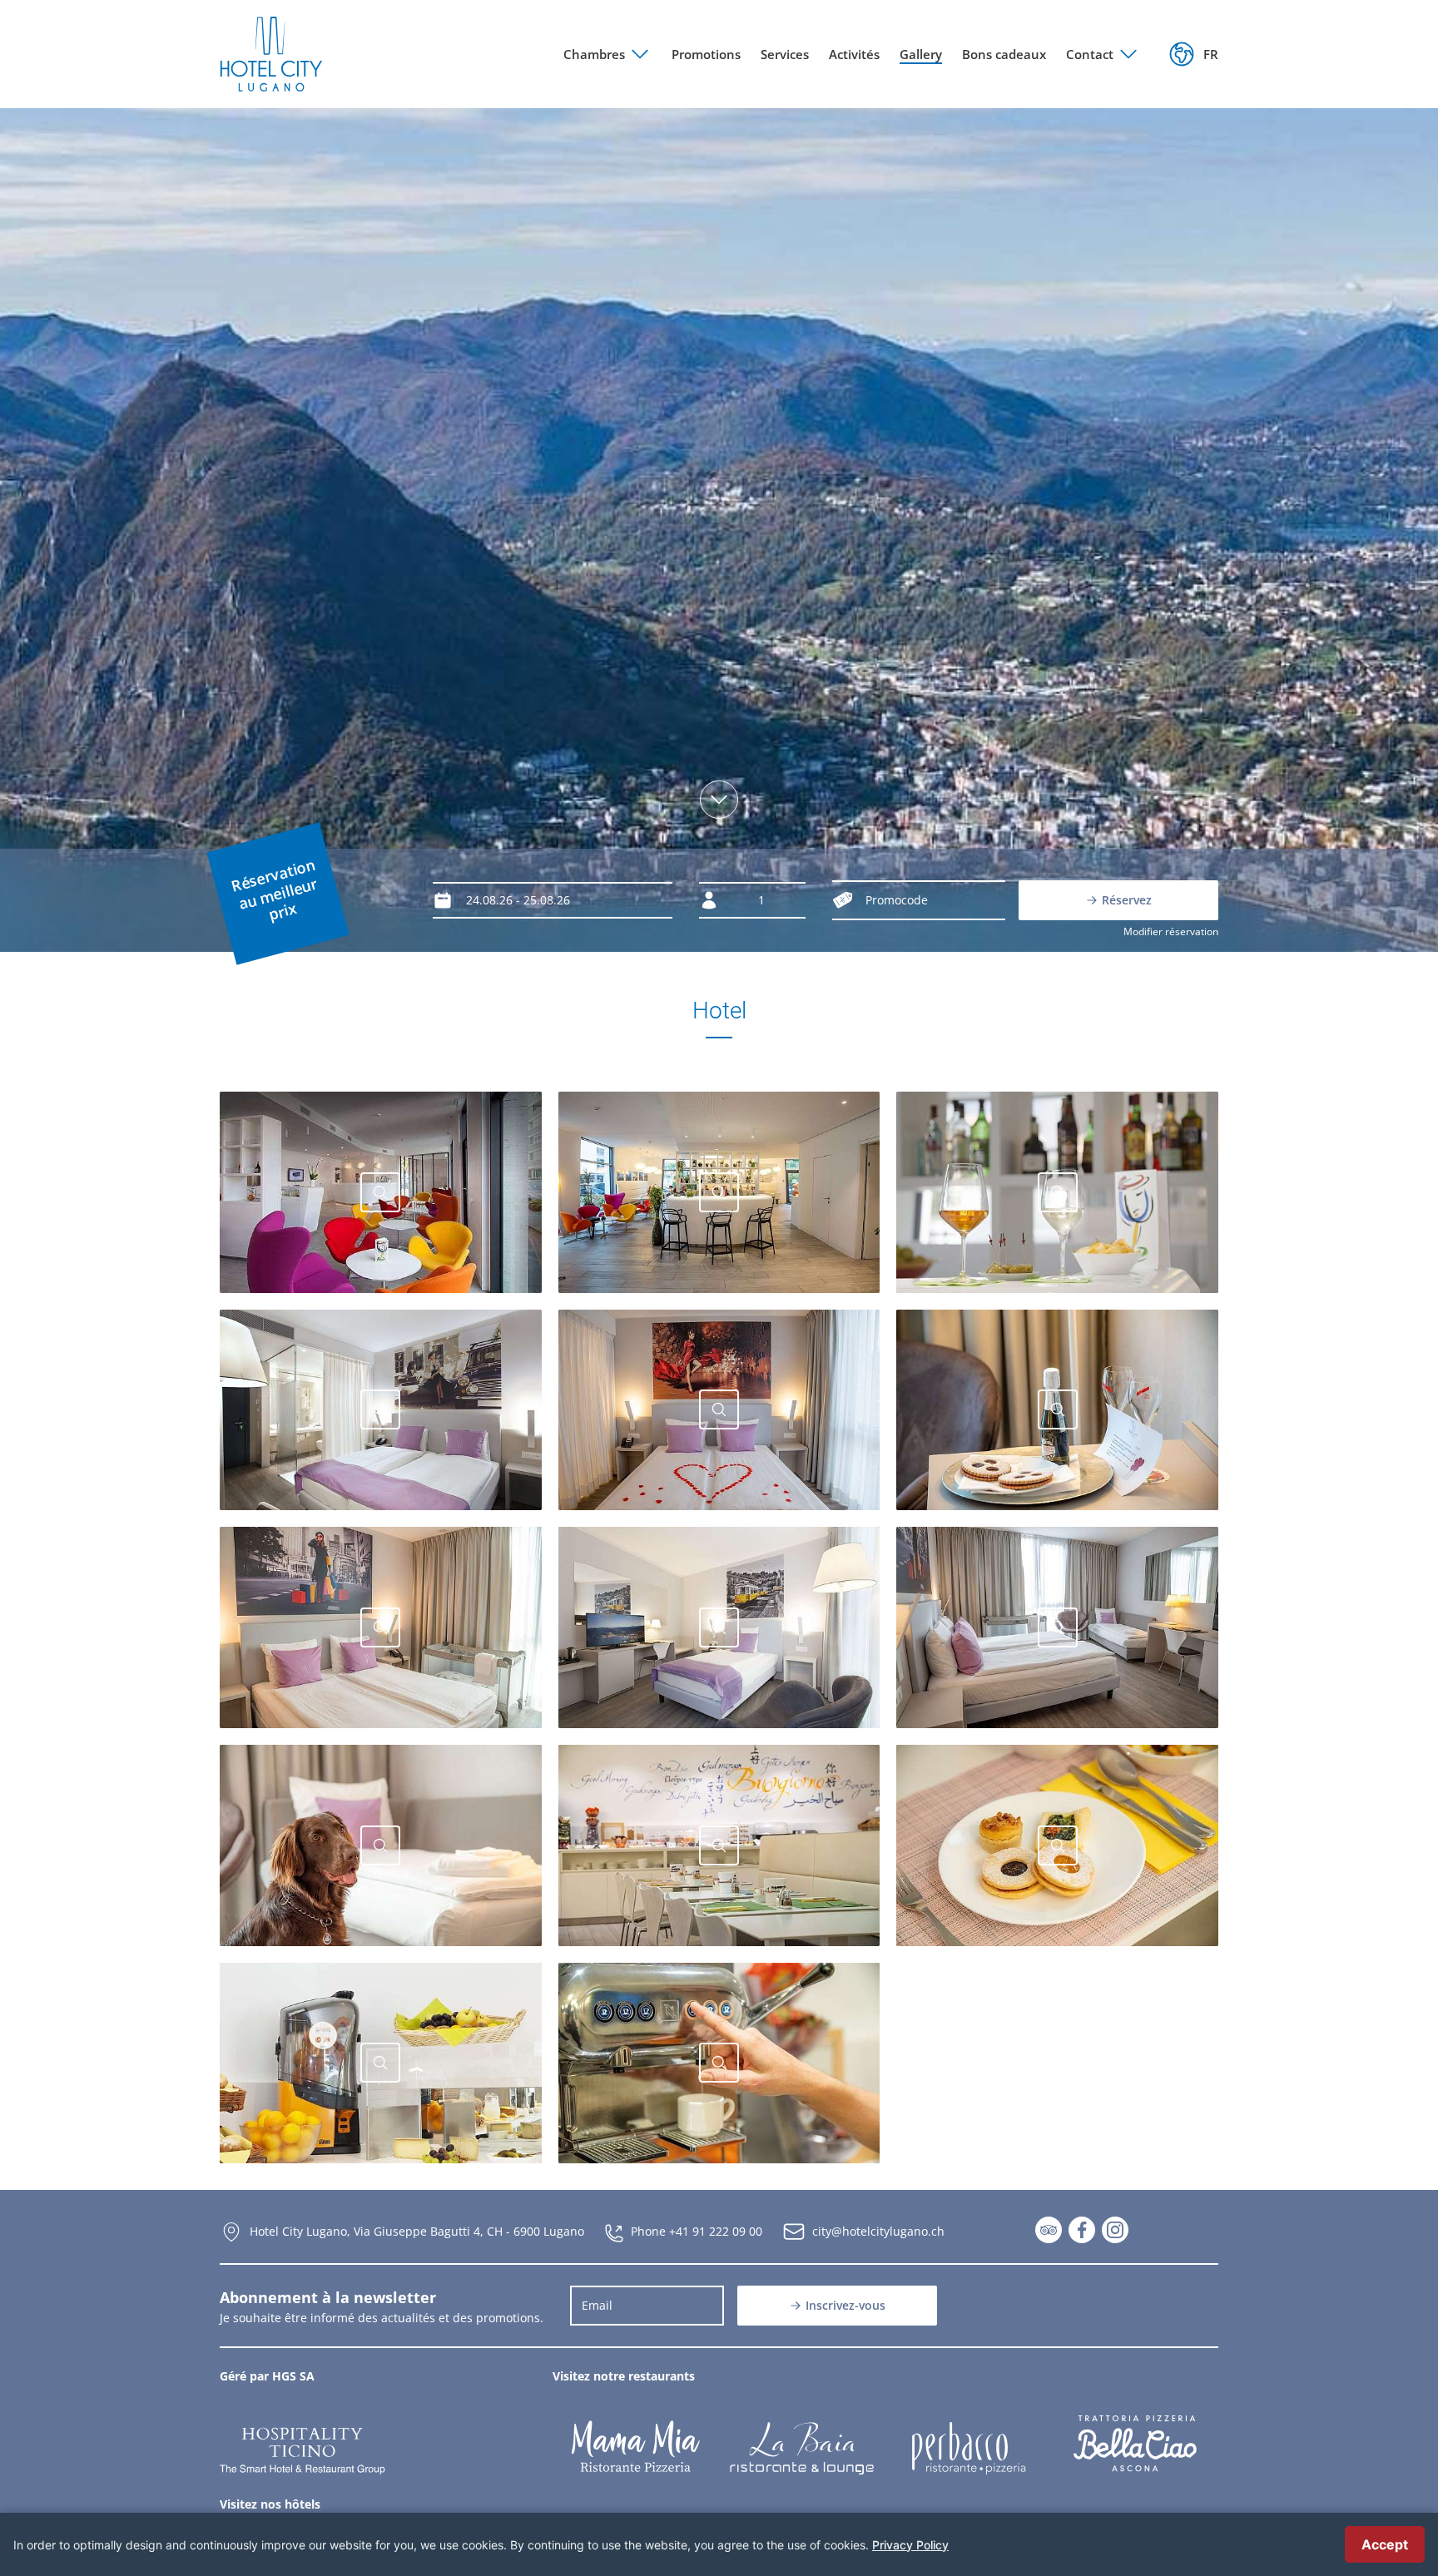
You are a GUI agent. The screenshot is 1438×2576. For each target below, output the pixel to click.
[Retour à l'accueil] (271, 54)
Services (785, 54)
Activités (854, 54)
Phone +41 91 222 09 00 (697, 2231)
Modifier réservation (1171, 931)
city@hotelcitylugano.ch (878, 2231)
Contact (1090, 54)
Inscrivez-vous (845, 2305)
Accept (1385, 2544)
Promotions (706, 54)
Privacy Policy (910, 2545)
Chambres (594, 54)
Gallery (921, 54)
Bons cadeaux (1004, 54)
